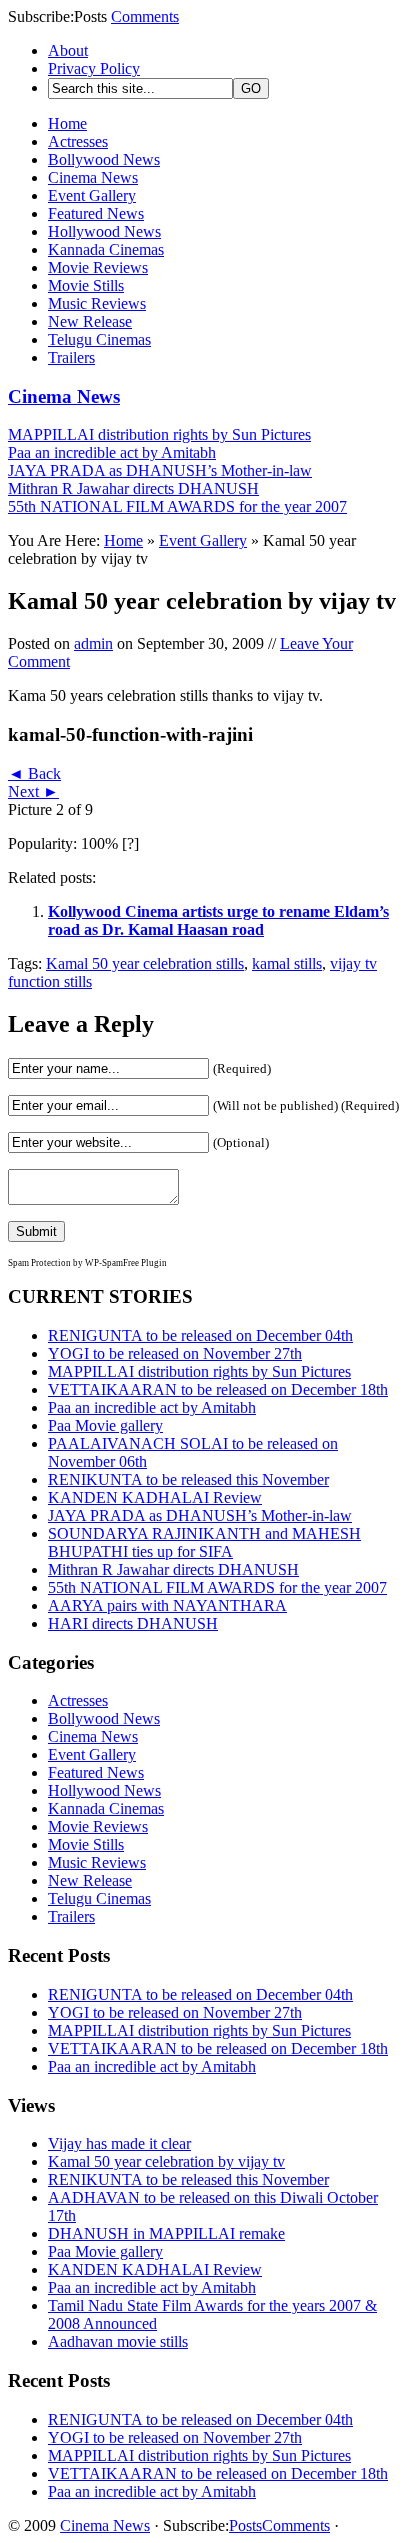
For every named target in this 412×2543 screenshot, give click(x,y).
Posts (245, 2525)
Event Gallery (92, 195)
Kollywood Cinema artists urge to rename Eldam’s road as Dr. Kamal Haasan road (218, 920)
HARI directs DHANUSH (133, 1623)
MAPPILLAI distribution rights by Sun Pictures (159, 434)
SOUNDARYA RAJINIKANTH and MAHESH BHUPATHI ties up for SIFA (204, 1542)
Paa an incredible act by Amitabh (112, 452)
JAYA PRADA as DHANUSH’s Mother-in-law (160, 470)
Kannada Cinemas (106, 249)
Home (67, 123)
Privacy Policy (94, 68)
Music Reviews (97, 303)
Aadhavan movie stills (118, 2341)
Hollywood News (104, 231)
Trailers (71, 357)
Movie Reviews (98, 267)
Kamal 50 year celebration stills (145, 963)
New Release (90, 321)
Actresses (78, 141)
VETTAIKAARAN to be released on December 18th (218, 1389)
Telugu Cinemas (99, 339)
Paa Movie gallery (105, 1425)
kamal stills (287, 963)
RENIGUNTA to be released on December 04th (200, 1335)
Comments (145, 16)
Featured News (96, 213)
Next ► (33, 791)
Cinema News (93, 177)
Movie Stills (86, 285)
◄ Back (34, 773)
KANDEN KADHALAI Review (155, 1497)
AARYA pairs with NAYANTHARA (167, 1605)
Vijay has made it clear (119, 2143)
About (68, 50)
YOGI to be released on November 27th (175, 1353)
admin (93, 643)
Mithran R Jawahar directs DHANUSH (133, 488)
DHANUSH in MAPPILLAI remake (166, 2233)
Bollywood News (104, 159)
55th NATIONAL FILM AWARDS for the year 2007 (177, 506)
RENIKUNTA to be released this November (188, 1479)
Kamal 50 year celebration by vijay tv (166, 2161)
